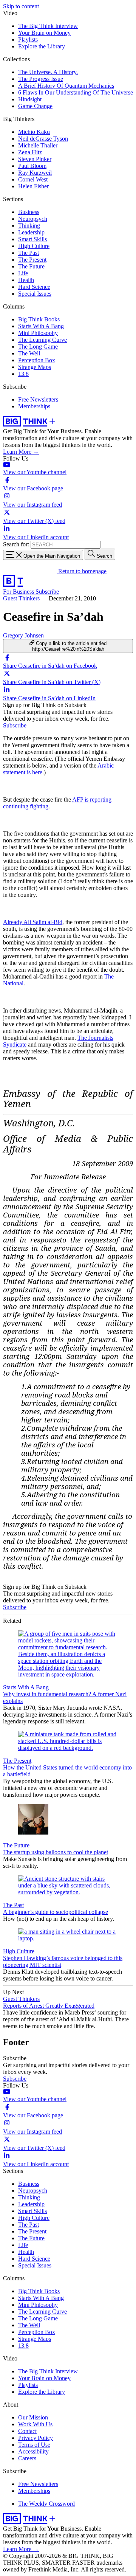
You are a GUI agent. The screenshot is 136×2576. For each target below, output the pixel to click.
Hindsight (30, 99)
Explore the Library (42, 46)
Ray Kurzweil (35, 173)
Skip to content (21, 6)
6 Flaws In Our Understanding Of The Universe (76, 92)
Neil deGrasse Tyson (43, 139)
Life (23, 273)
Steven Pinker (35, 159)
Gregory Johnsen (23, 635)
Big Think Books (39, 319)
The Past (29, 253)
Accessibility (33, 2451)
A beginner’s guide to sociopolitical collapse (56, 1912)
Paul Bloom (32, 166)
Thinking (29, 226)
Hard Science (34, 287)
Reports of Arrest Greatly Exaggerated (49, 2006)
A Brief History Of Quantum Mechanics (66, 86)
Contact (27, 2431)
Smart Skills (32, 239)
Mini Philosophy (38, 333)
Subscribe (47, 592)
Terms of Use (34, 2445)
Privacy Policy (36, 2438)
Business (29, 212)
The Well (29, 353)
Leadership (31, 232)
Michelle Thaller (38, 145)
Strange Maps (35, 367)
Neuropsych (33, 219)
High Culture (34, 246)
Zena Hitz (30, 152)
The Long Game (38, 347)
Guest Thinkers (21, 598)
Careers (27, 2458)
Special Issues (35, 294)
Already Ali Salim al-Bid (33, 922)
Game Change (35, 106)
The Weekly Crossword (46, 2504)
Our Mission (33, 2417)
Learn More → (21, 452)
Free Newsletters (38, 399)
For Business (19, 592)
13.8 (23, 374)
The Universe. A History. (48, 72)
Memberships (34, 406)
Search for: (16, 544)
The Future (31, 266)
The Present (32, 260)
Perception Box (37, 360)
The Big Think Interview (48, 26)
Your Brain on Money (44, 33)
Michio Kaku (34, 132)
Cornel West (33, 179)
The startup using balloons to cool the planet (56, 1852)
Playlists (28, 40)
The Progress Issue (41, 79)
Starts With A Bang (41, 326)
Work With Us (35, 2424)
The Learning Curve (42, 340)
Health (26, 280)
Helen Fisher (33, 186)
